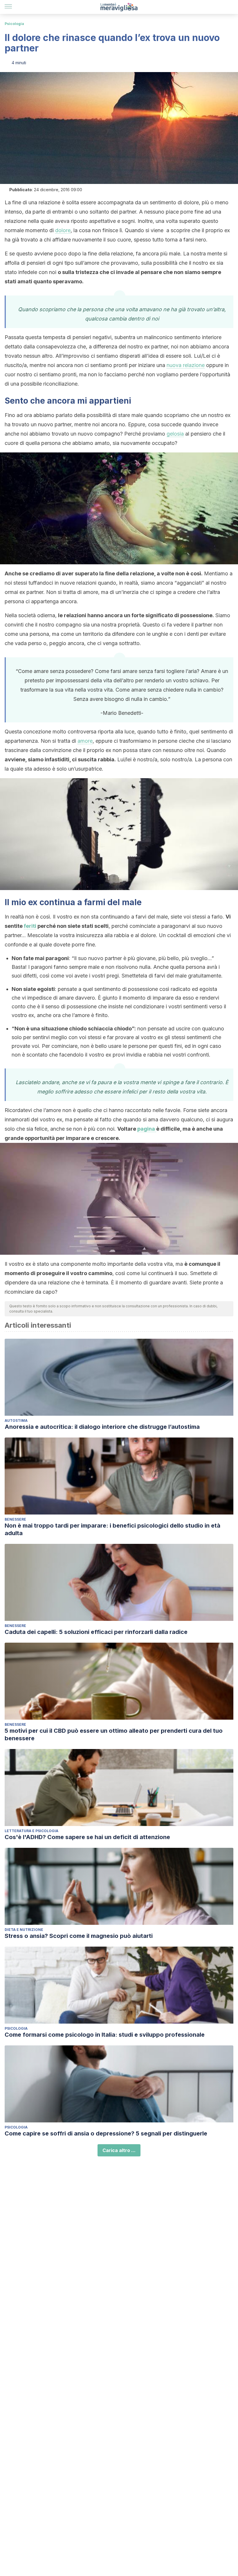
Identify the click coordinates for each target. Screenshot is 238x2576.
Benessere (15, 1519)
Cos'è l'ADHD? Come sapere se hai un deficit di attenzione (87, 1837)
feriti (30, 926)
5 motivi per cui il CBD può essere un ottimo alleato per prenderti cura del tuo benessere (114, 1734)
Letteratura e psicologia (31, 1831)
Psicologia (14, 24)
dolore (63, 230)
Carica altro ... (119, 2150)
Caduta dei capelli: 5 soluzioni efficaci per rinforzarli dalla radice (96, 1632)
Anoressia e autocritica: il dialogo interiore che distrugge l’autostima (102, 1427)
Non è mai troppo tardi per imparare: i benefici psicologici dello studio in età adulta (112, 1529)
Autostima (16, 1421)
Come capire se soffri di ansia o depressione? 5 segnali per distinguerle (106, 2133)
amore (85, 741)
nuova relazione (186, 365)
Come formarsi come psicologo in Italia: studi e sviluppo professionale (105, 2035)
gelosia (175, 434)
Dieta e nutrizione (24, 1930)
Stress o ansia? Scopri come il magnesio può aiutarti (79, 1936)
